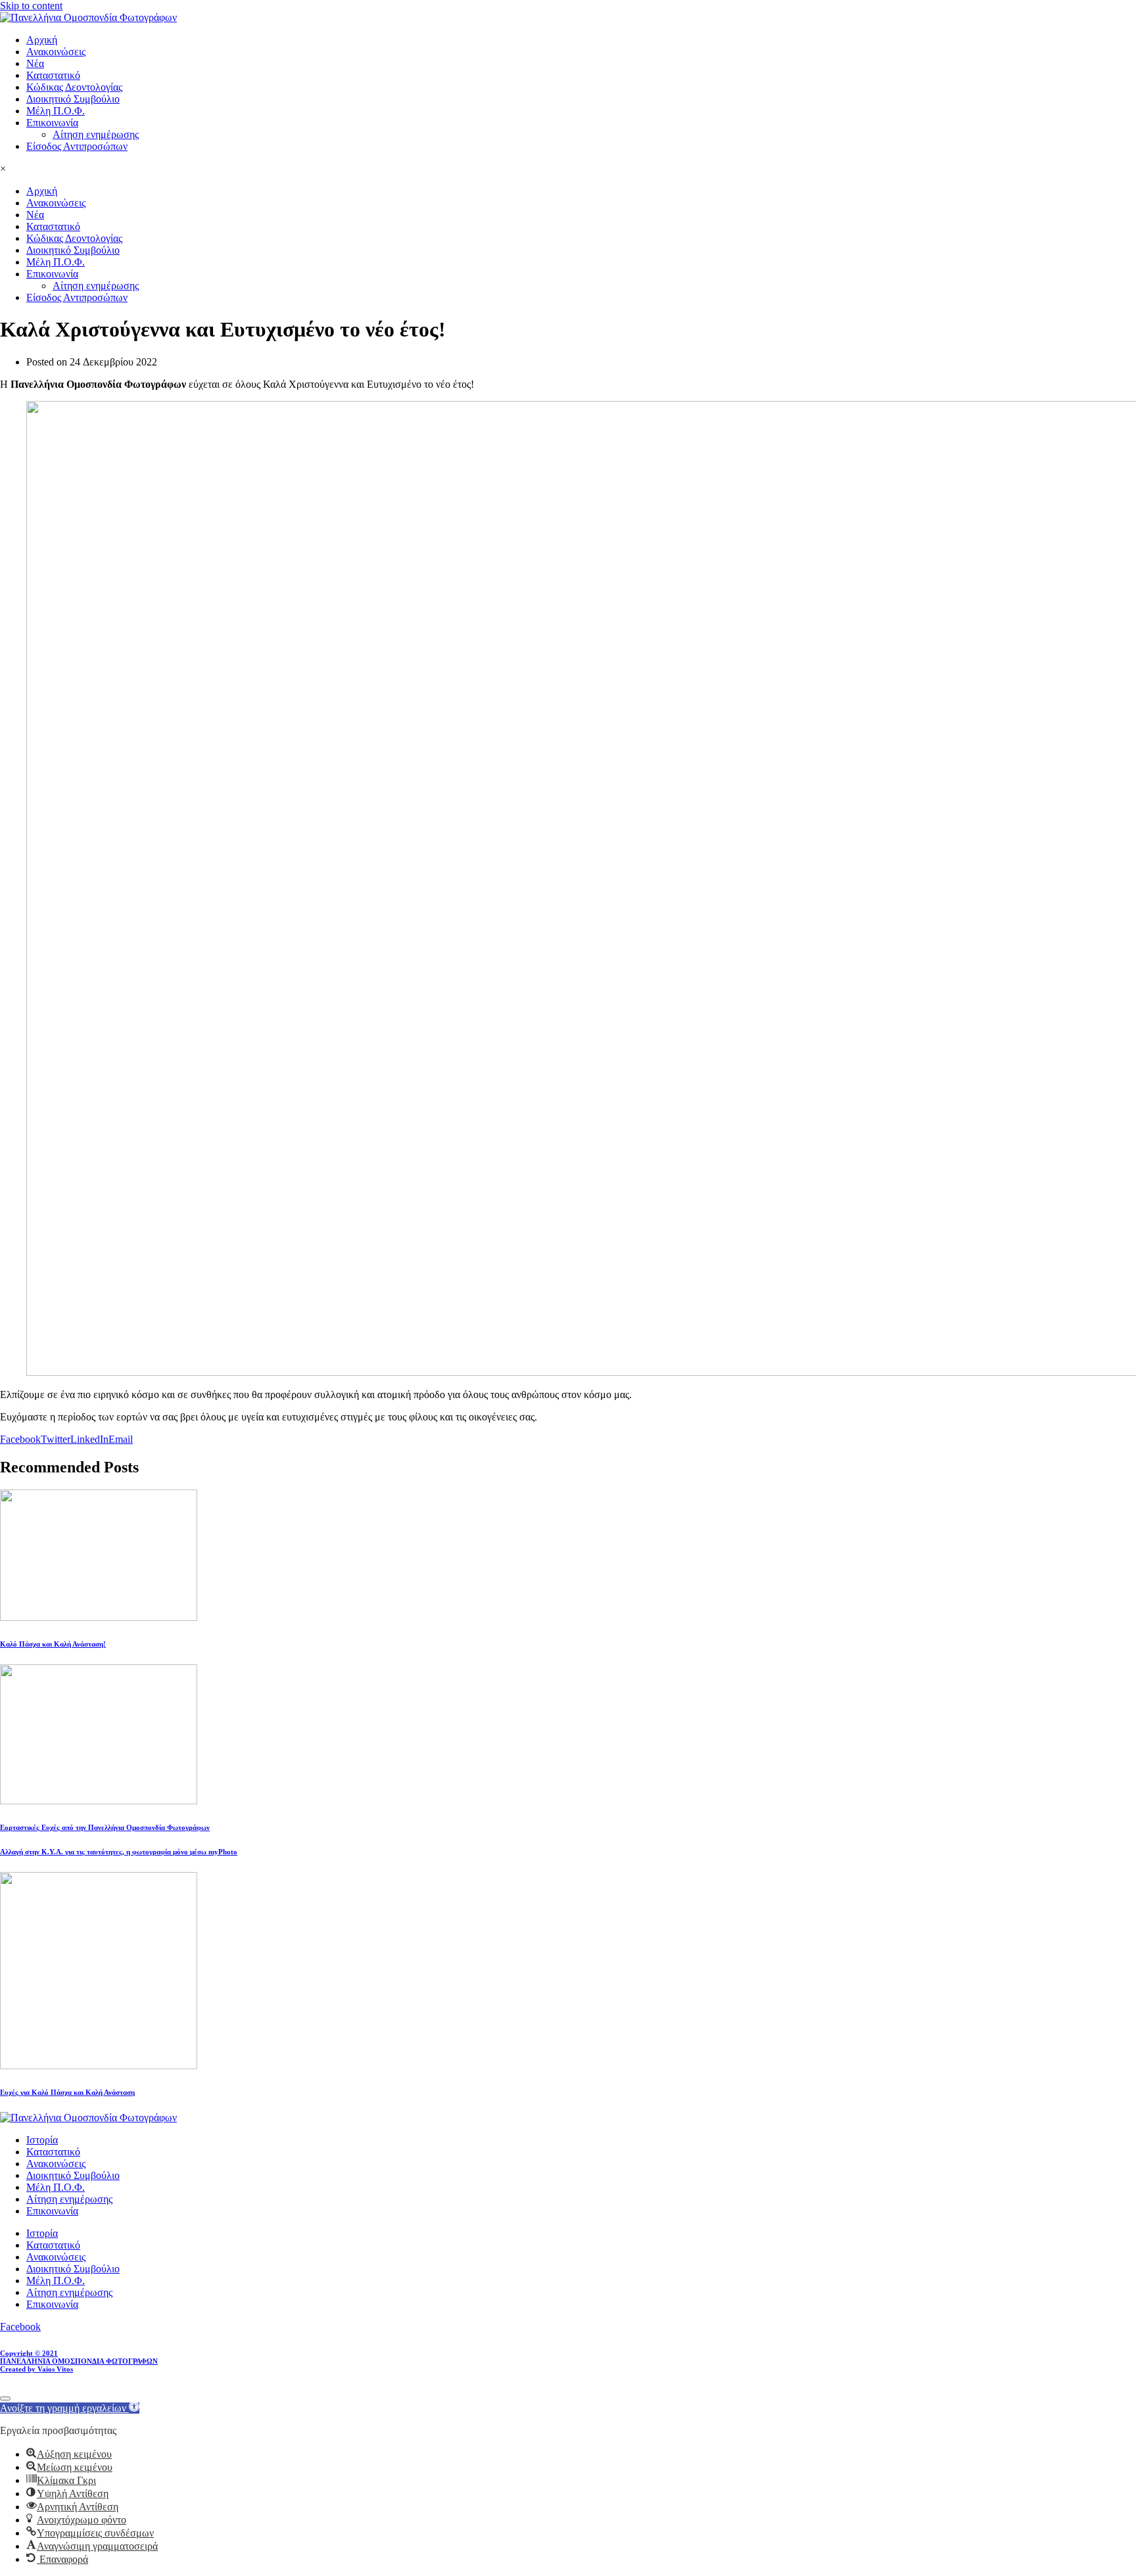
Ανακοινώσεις (56, 52)
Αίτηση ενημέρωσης (96, 134)
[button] (70, 2408)
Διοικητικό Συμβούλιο (73, 99)
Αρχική (42, 40)
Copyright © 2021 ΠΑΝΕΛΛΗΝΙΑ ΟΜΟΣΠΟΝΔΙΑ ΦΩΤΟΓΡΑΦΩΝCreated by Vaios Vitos (79, 2361)
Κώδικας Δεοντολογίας (74, 87)
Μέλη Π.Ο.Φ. (56, 111)
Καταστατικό (53, 75)
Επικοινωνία (52, 123)
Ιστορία (42, 2140)
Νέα (35, 63)
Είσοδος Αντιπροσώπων (77, 146)
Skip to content (31, 6)
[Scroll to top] (5, 2399)
